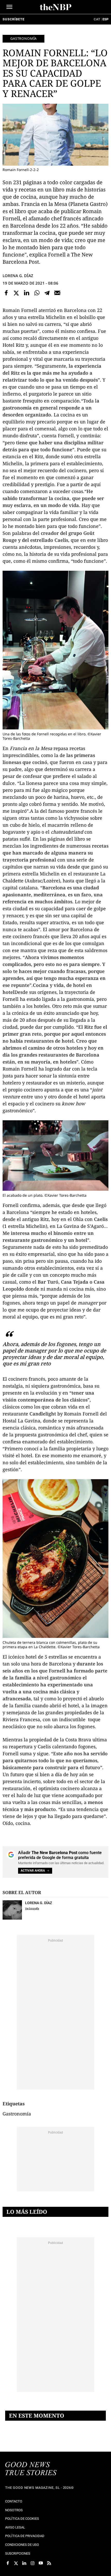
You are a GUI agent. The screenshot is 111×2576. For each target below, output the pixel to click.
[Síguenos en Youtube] (41, 2563)
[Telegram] (47, 293)
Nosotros (14, 2510)
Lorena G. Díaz (18, 276)
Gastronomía (23, 38)
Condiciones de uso (22, 2545)
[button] (9, 7)
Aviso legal (15, 2527)
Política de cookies (22, 2519)
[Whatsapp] (37, 293)
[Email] (57, 293)
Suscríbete (13, 19)
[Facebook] (6, 293)
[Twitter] (17, 293)
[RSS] (49, 2563)
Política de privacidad (25, 2536)
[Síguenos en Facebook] (8, 2563)
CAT (97, 19)
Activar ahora (33, 1871)
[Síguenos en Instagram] (33, 2563)
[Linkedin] (27, 293)
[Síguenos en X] (16, 2563)
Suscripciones (18, 2553)
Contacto (14, 2501)
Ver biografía (32, 1908)
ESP (105, 19)
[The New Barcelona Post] (31, 2469)
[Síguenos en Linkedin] (24, 2563)
